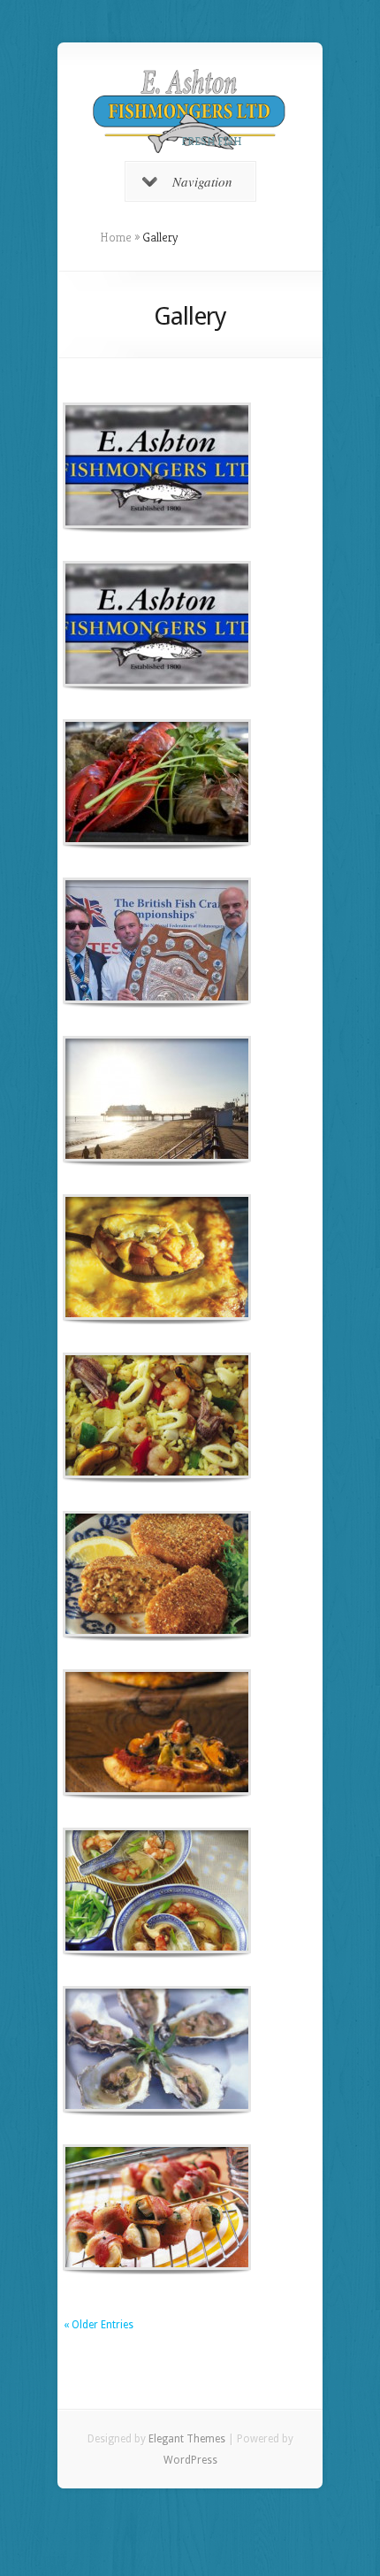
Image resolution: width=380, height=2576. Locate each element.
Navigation (202, 181)
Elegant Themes (187, 2439)
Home (116, 237)
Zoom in (117, 466)
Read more (203, 466)
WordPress (190, 2460)
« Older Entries (99, 2325)
